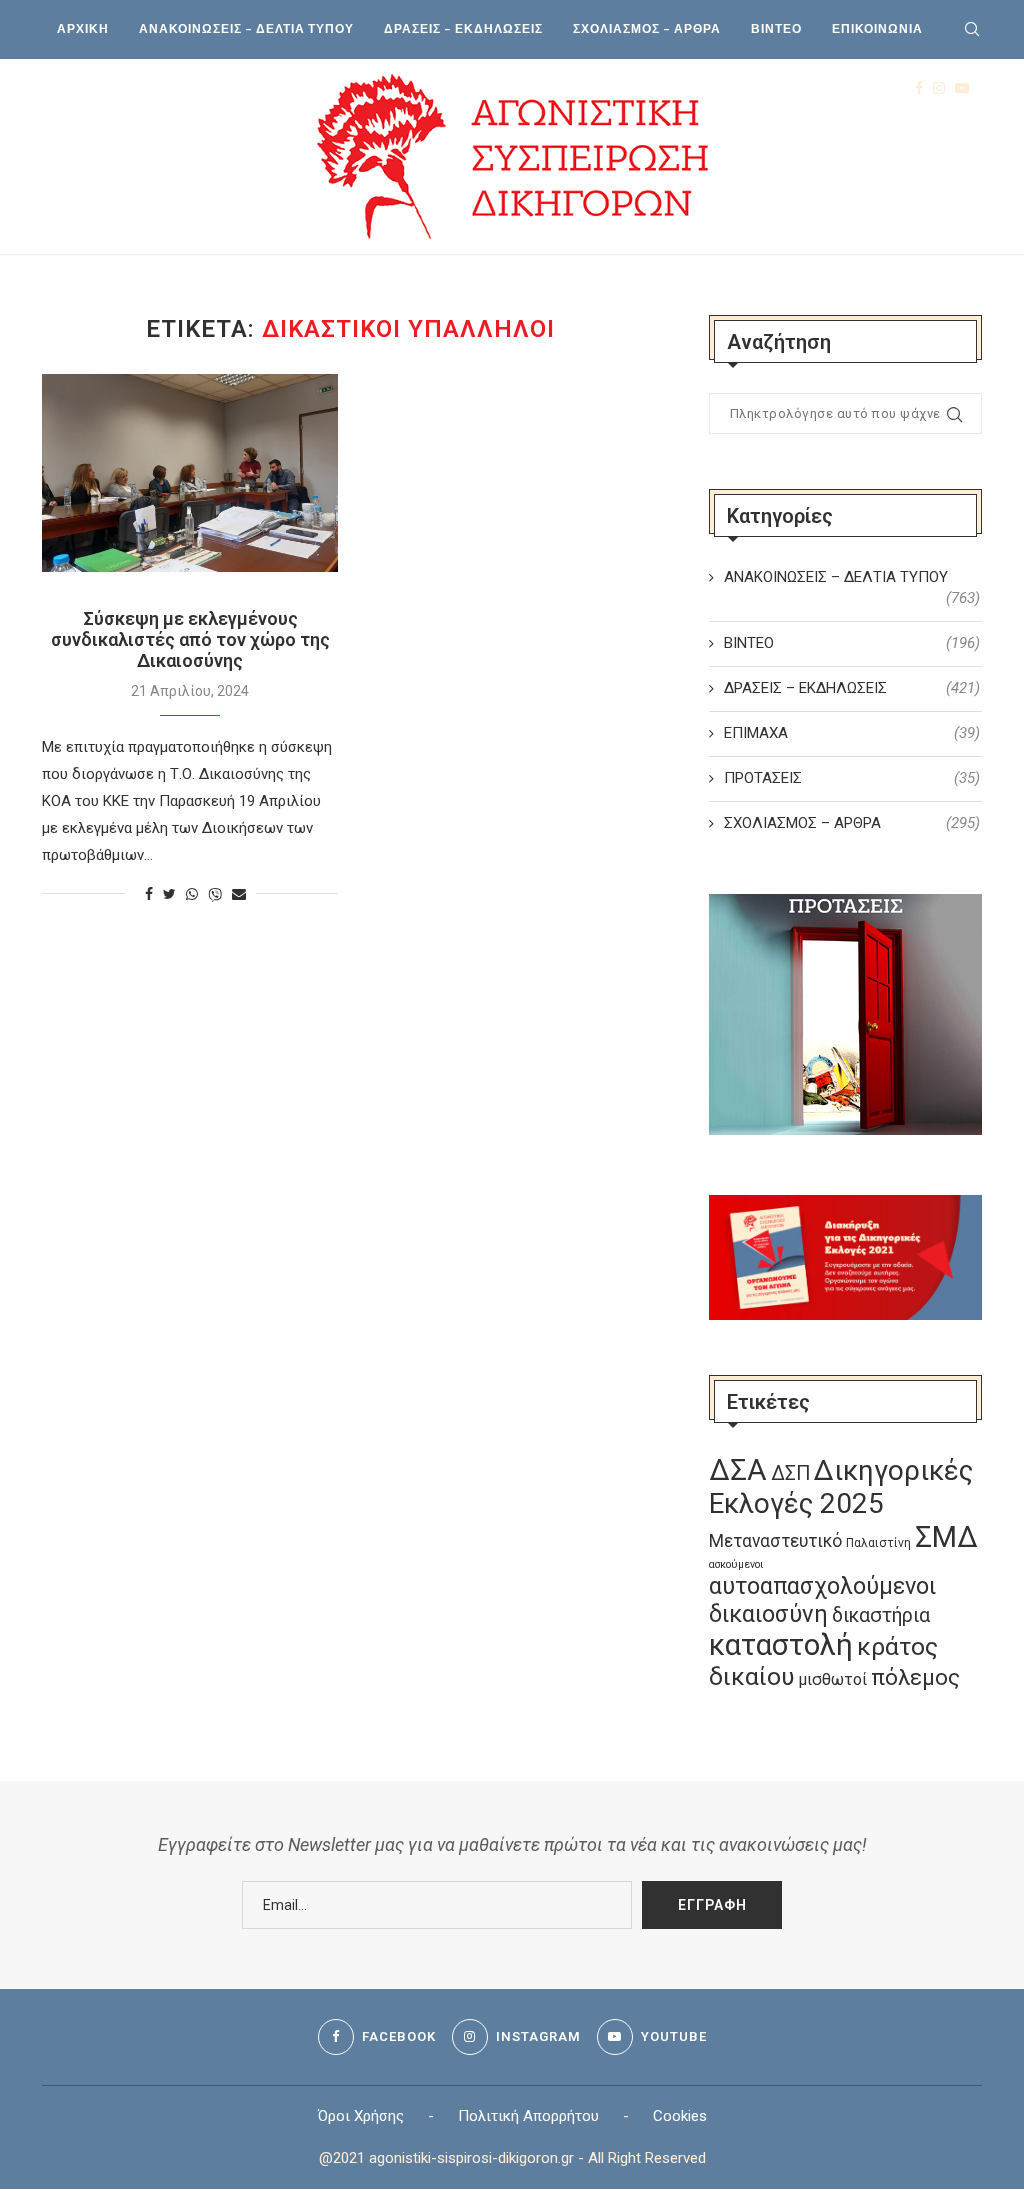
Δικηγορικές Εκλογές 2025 (841, 1487)
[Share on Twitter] (169, 894)
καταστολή (781, 1645)
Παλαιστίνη (878, 1543)
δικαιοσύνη (768, 1614)
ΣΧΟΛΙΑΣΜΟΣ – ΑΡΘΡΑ (647, 28)
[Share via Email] (239, 894)
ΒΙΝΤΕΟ (776, 28)
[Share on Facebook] (149, 894)
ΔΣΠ (790, 1473)
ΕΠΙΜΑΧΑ (852, 733)
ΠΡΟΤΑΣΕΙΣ (852, 778)
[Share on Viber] (215, 894)
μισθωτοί (832, 1679)
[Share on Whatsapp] (192, 894)
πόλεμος (915, 1677)
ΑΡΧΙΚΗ (83, 28)
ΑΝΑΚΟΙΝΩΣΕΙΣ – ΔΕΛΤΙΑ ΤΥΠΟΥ (246, 28)
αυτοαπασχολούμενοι (822, 1586)
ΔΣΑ (738, 1470)
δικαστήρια (881, 1615)
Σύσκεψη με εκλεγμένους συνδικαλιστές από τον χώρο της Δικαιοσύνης (190, 639)
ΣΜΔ (946, 1537)
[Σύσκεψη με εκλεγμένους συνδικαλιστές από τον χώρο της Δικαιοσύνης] (190, 473)
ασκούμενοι (736, 1564)
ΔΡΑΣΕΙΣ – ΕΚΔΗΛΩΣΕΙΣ (463, 28)
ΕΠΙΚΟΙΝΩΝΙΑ (877, 28)
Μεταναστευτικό (775, 1541)
